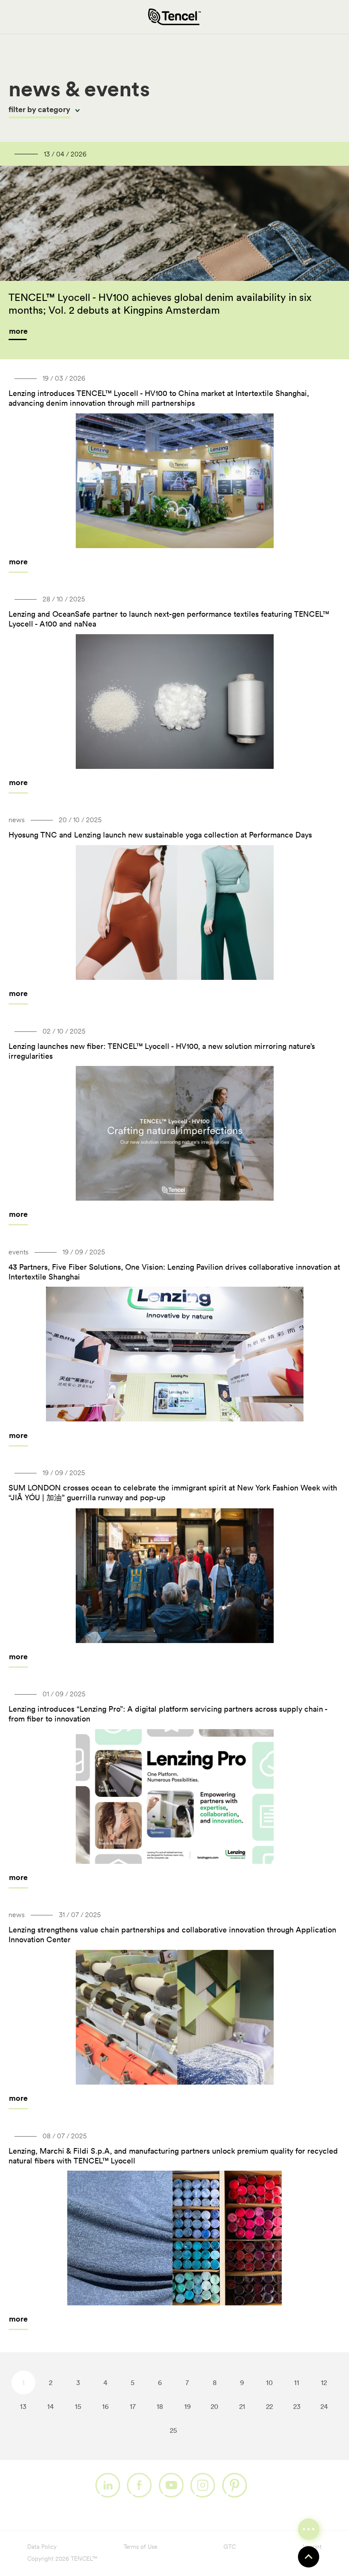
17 (133, 2406)
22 (269, 2406)
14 (50, 2406)
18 (160, 2406)
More (18, 562)
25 (173, 2430)
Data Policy (42, 2547)
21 (242, 2406)
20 (215, 2406)
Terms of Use (140, 2547)
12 (324, 2383)
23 (297, 2406)
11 (297, 2383)
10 (269, 2383)
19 (187, 2406)
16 (105, 2406)
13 (23, 2406)
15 (78, 2406)
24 (324, 2406)
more (18, 331)
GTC (230, 2547)
